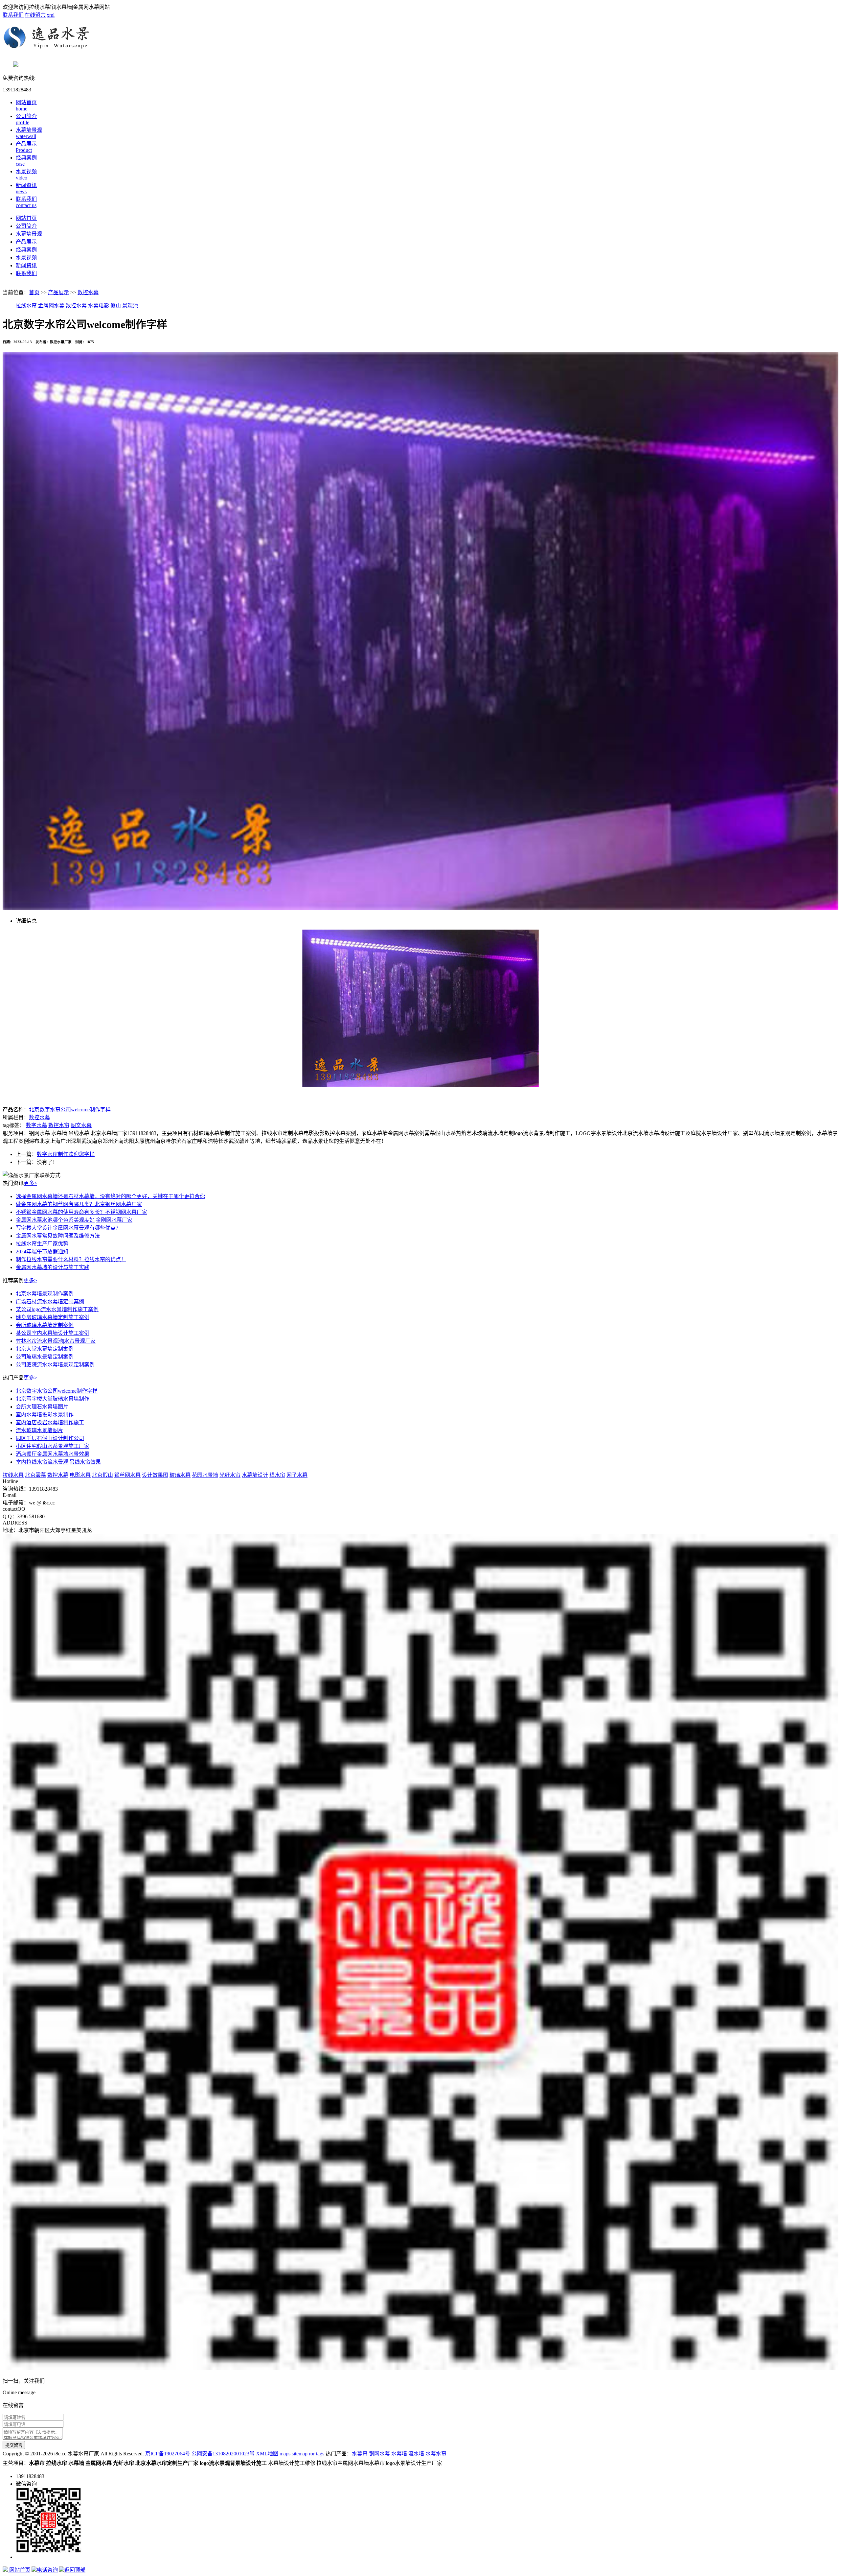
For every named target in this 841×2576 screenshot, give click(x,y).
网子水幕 (297, 1475)
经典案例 (26, 250)
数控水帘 (59, 1125)
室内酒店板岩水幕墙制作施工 (50, 1422)
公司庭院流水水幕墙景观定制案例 (55, 1365)
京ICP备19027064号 (168, 2454)
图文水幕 (81, 1125)
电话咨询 (47, 2570)
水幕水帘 (436, 2454)
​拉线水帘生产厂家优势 (42, 1244)
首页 (34, 292)
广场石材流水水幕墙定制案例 (50, 1301)
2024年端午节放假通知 (42, 1252)
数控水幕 (88, 292)
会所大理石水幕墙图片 (42, 1407)
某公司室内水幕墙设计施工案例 (53, 1333)
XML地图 (267, 2454)
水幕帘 (360, 2454)
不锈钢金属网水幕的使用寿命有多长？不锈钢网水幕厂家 (81, 1212)
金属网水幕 (51, 306)
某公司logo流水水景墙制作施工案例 (57, 1309)
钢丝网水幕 (127, 1475)
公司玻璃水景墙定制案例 (45, 1357)
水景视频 (26, 258)
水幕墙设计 (255, 1475)
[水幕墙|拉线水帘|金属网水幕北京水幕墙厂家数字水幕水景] (420, 39)
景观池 (130, 306)
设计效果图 (155, 1475)
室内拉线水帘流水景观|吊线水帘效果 (58, 1462)
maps (285, 2454)
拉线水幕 (13, 1475)
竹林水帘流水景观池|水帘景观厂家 (56, 1341)
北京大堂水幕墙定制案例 (45, 1349)
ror (312, 2454)
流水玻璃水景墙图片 (39, 1430)
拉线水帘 (26, 306)
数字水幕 (36, 1125)
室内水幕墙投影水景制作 (45, 1415)
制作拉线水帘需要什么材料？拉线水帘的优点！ (71, 1259)
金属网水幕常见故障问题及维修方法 (58, 1236)
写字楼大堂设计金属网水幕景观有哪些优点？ (68, 1228)
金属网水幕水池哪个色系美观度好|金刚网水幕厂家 (74, 1220)
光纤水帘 (230, 1475)
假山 (116, 306)
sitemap (300, 2454)
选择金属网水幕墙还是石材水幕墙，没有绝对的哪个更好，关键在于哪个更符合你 (110, 1196)
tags (320, 2454)
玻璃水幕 (180, 1475)
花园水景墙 (205, 1475)
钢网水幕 (379, 2454)
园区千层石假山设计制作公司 (50, 1438)
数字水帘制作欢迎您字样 (66, 1154)
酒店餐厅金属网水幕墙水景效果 (53, 1454)
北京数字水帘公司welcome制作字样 (70, 1110)
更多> (30, 1183)
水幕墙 (399, 2454)
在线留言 (35, 15)
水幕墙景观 (29, 234)
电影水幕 (80, 1475)
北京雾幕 (35, 1475)
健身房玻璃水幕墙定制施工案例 (53, 1317)
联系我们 (13, 15)
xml (51, 15)
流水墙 (416, 2454)
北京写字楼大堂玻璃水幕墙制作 (53, 1399)
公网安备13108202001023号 (223, 2454)
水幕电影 (99, 306)
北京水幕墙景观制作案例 (45, 1294)
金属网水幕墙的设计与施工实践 (53, 1267)
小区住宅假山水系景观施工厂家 (53, 1446)
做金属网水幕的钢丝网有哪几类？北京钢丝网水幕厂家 (79, 1204)
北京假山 (102, 1475)
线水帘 (277, 1475)
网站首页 (26, 218)
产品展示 (26, 242)
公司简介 (26, 226)
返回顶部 (75, 2570)
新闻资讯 (26, 265)
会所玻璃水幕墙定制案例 (45, 1325)
